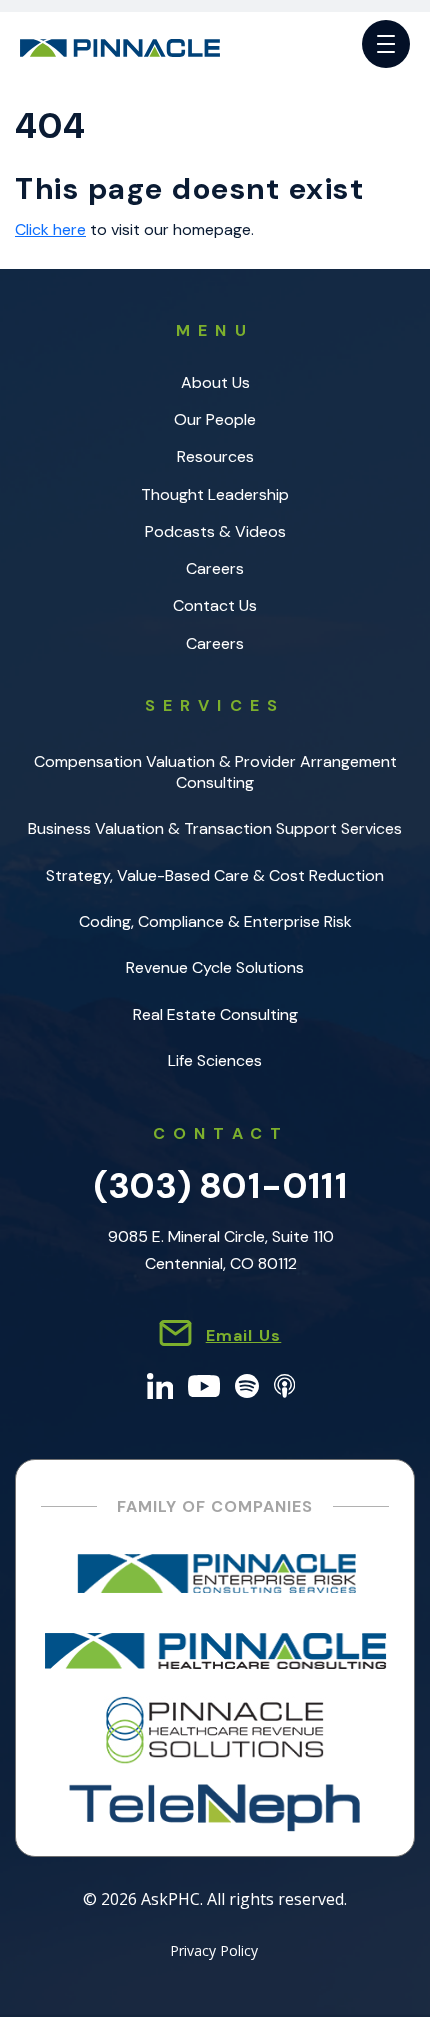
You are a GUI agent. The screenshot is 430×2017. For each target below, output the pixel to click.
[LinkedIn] (160, 1384)
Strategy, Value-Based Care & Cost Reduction (215, 875)
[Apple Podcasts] (284, 1384)
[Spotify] (247, 1384)
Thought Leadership (215, 494)
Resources (215, 456)
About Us (215, 382)
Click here (50, 229)
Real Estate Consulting (215, 1014)
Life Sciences (215, 1060)
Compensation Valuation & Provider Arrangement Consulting (215, 772)
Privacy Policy (214, 1952)
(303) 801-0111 (221, 1185)
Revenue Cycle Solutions (215, 967)
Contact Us (215, 605)
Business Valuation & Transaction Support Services (215, 828)
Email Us (244, 1335)
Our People (215, 419)
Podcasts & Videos (215, 531)
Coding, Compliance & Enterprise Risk (215, 921)
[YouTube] (204, 1384)
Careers (215, 568)
